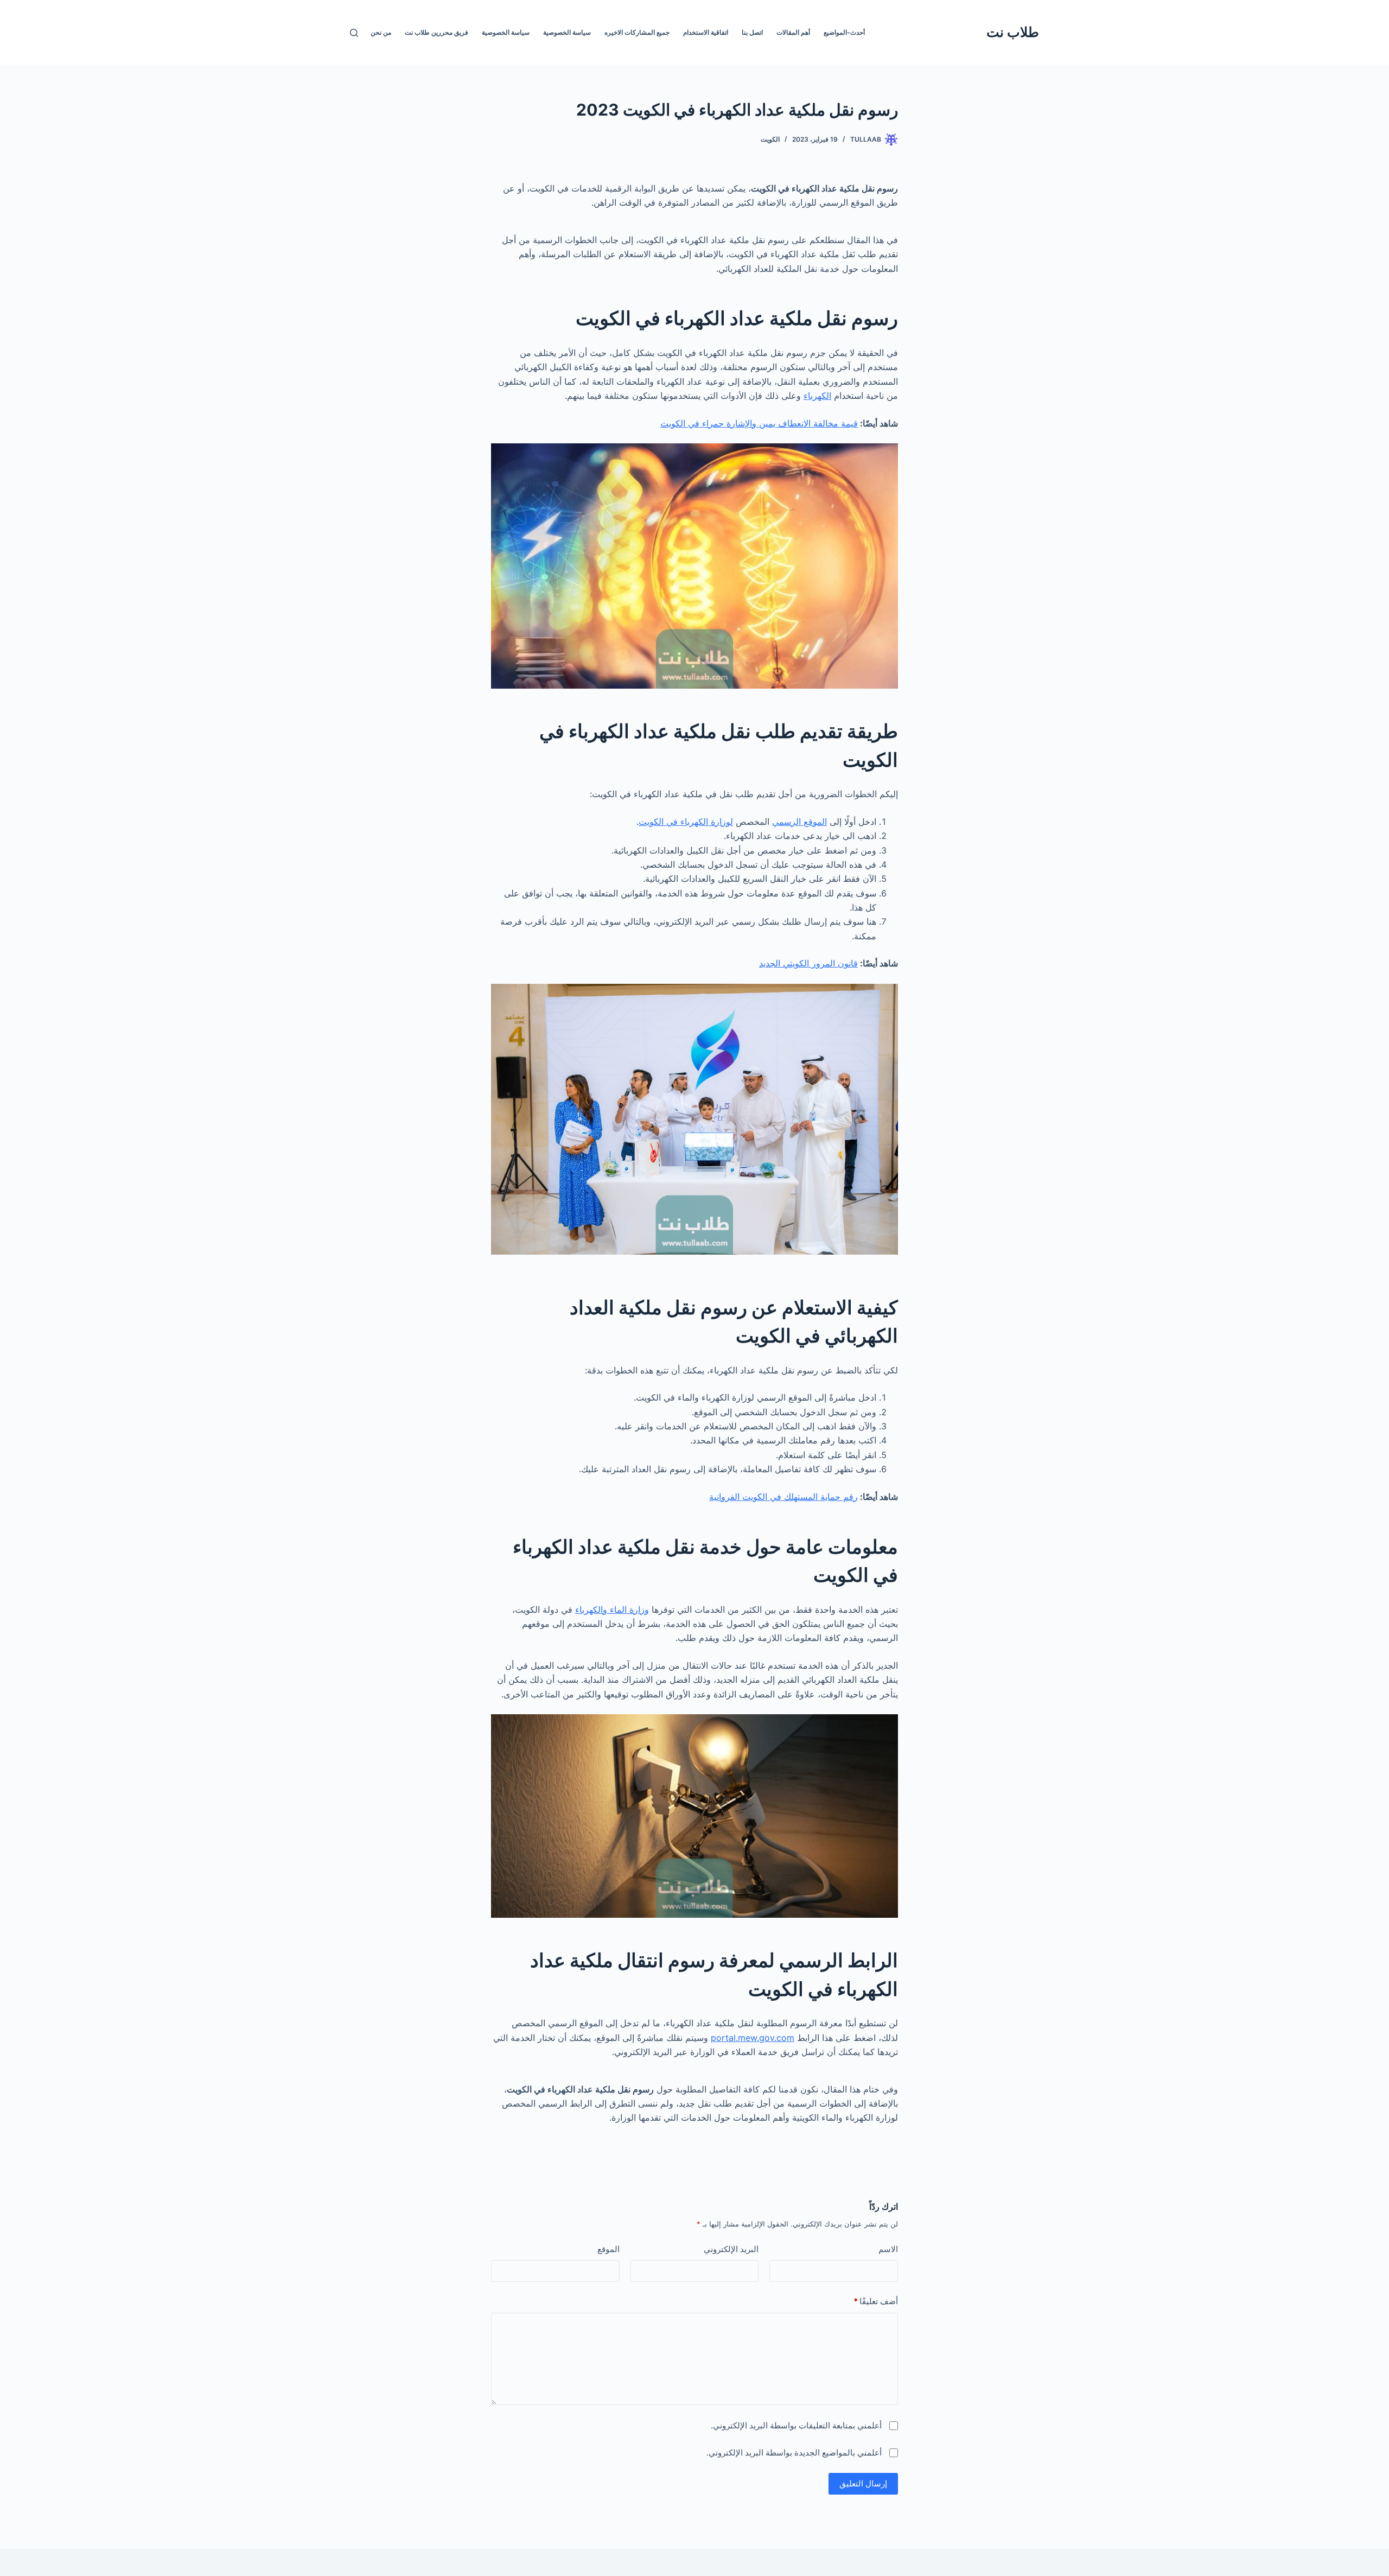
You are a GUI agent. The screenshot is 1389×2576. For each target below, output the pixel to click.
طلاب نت (1013, 32)
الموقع (609, 2249)
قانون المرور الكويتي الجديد (808, 963)
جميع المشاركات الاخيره (637, 32)
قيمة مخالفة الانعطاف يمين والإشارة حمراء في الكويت (759, 423)
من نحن (381, 32)
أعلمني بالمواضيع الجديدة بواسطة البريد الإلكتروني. (794, 2453)
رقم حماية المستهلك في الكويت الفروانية (783, 1497)
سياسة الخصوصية (567, 32)
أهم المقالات (793, 32)
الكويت (770, 139)
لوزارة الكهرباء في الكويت (686, 822)
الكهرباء (817, 396)
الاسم (888, 2249)
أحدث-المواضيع (844, 32)
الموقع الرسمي (799, 822)
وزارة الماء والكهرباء (612, 1610)
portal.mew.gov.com (753, 2038)
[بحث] (354, 33)
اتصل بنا (752, 32)
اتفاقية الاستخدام (706, 32)
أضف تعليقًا (876, 2301)
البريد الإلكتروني (731, 2249)
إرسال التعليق (863, 2483)
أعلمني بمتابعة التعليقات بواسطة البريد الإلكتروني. (796, 2425)
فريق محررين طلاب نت (437, 32)
